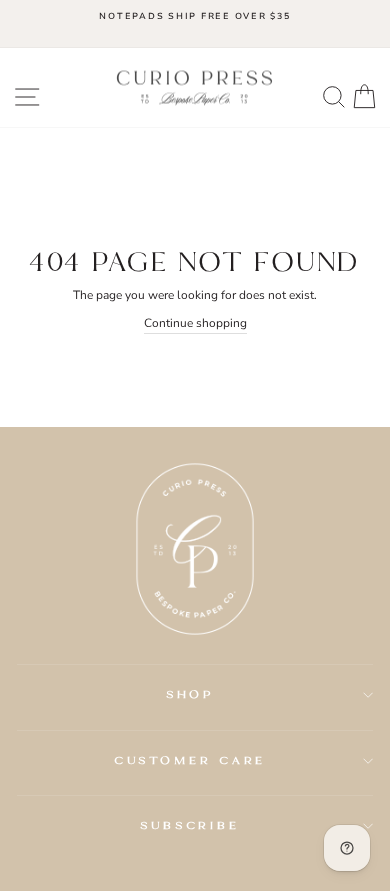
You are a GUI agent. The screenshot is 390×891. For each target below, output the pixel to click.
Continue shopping (195, 323)
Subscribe (190, 825)
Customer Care (190, 760)
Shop (190, 694)
